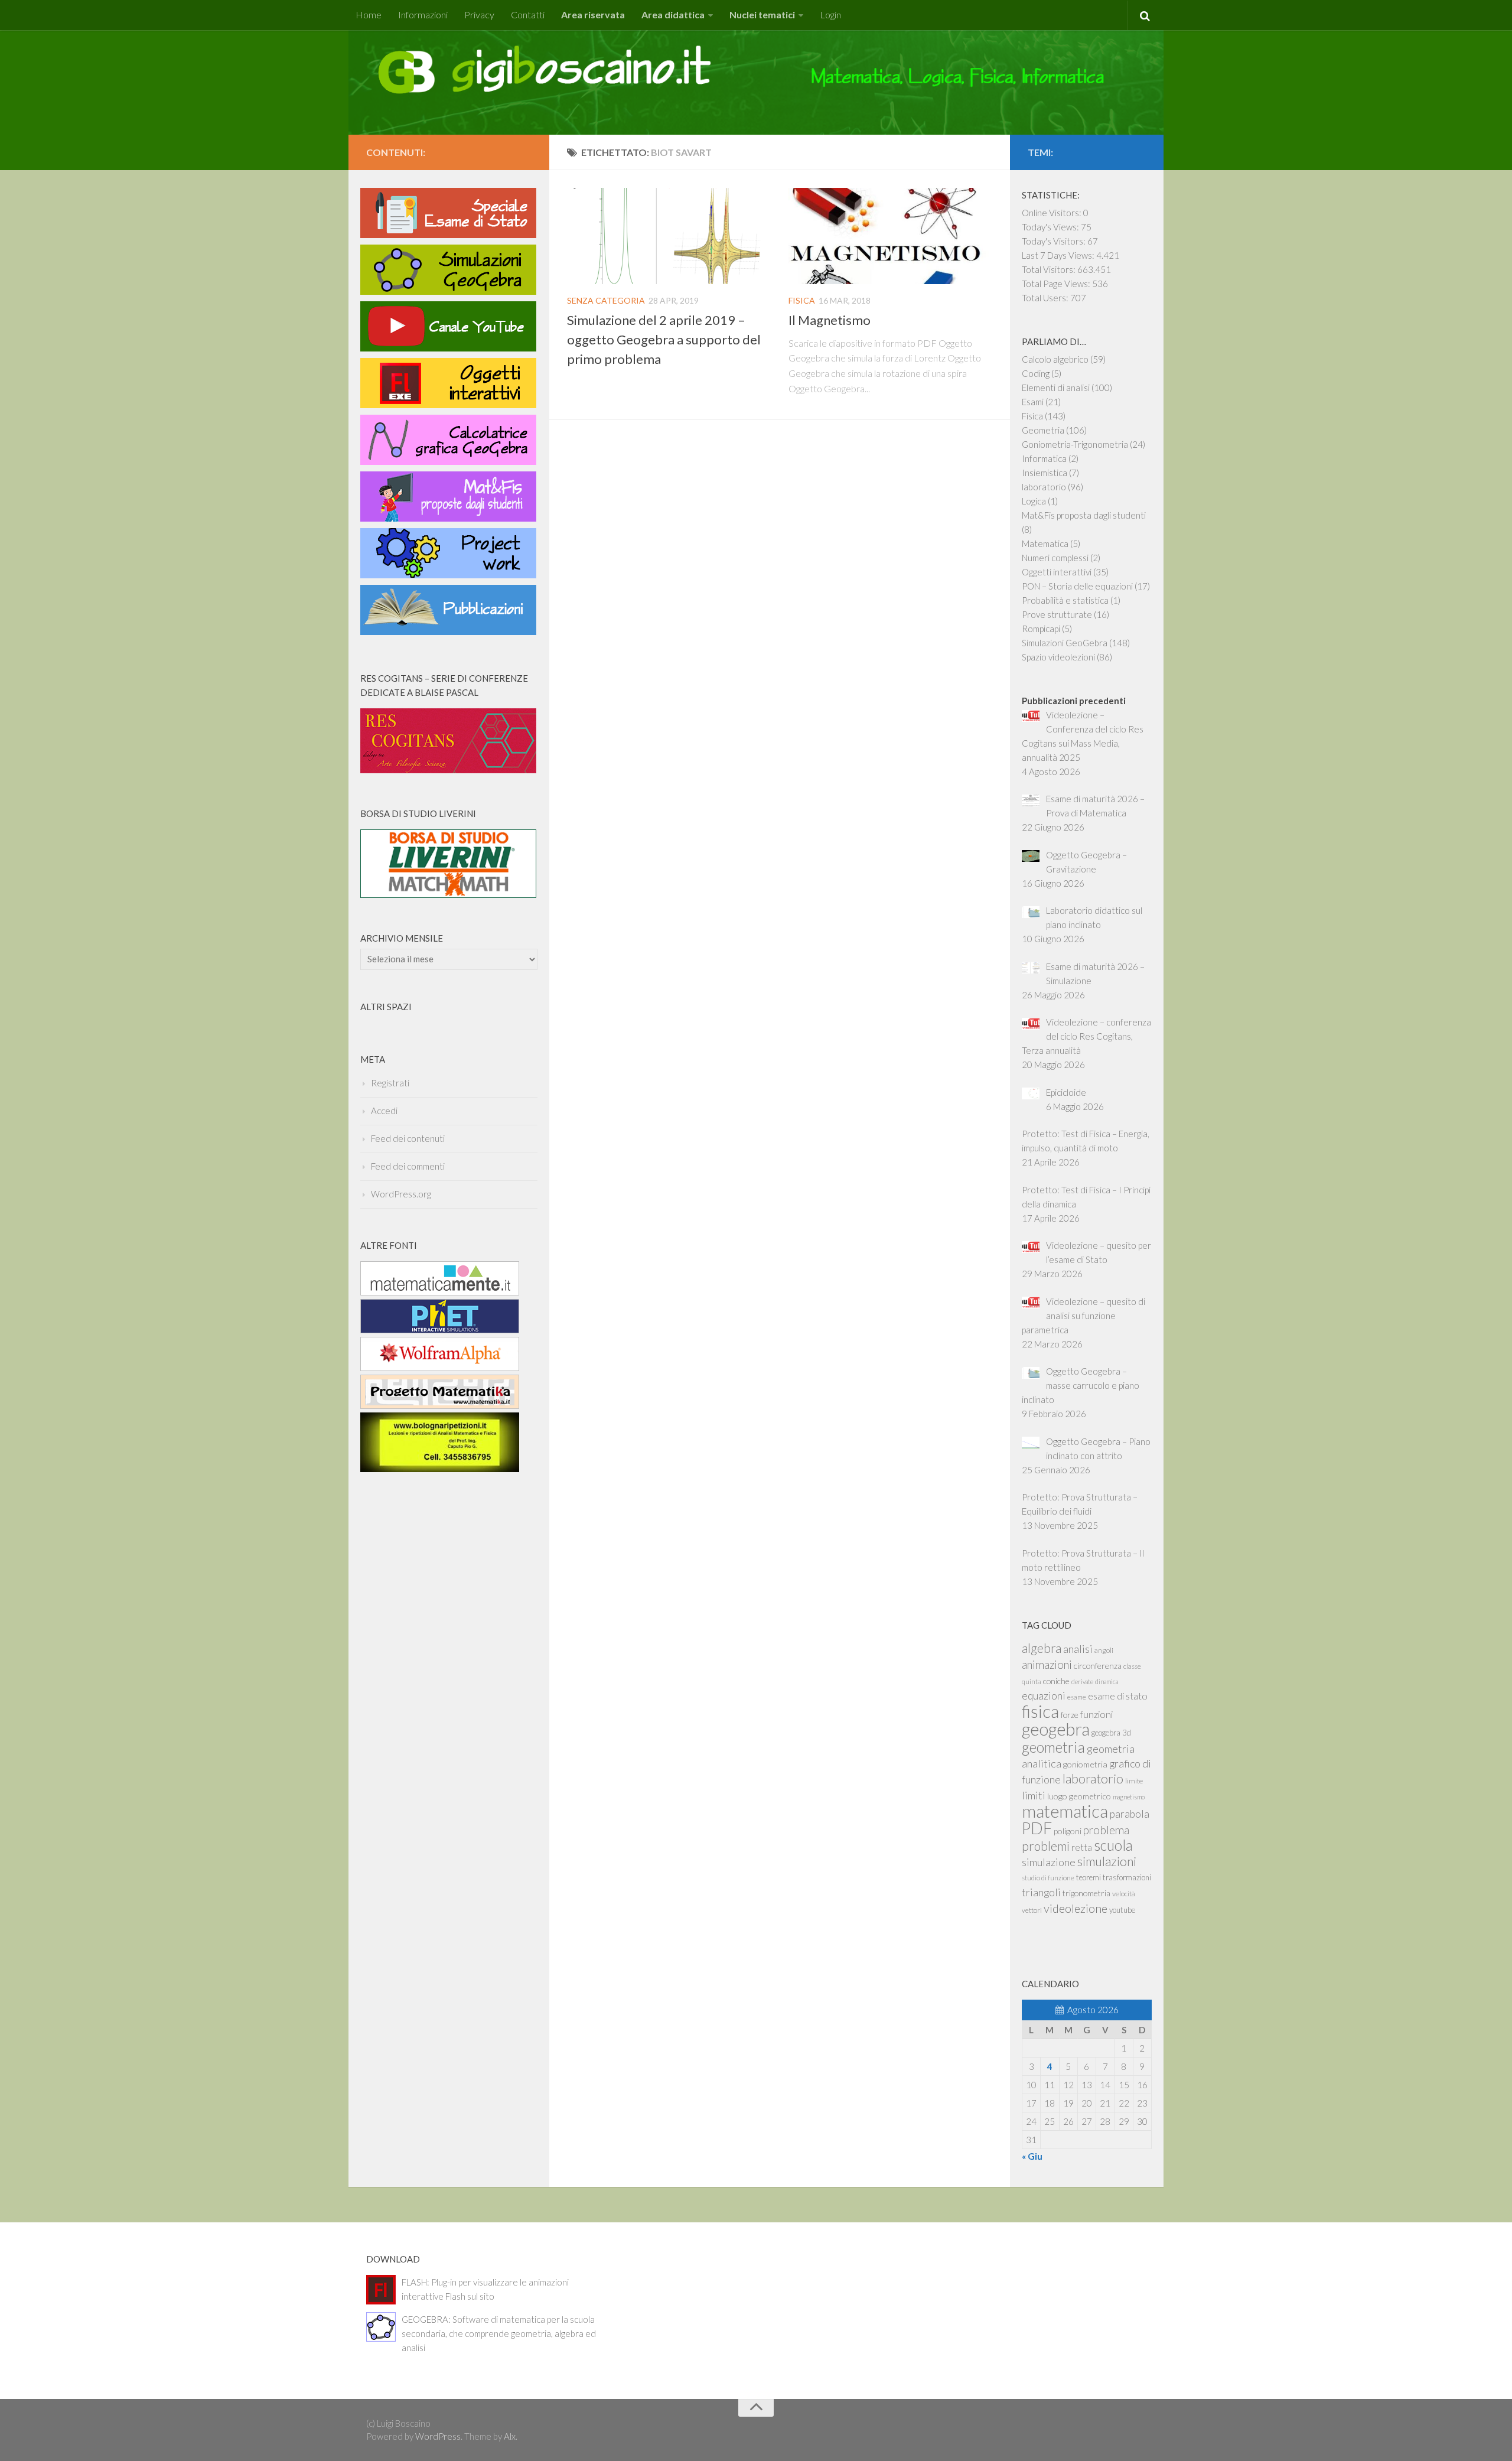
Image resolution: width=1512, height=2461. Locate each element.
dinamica (1107, 1682)
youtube (1122, 1910)
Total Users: (1046, 298)
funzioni (1096, 1714)
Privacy (479, 14)
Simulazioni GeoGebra (1065, 643)
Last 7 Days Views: (1059, 255)
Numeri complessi (1055, 558)
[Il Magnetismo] (890, 236)
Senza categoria (606, 300)
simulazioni (1107, 1861)
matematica (1065, 1811)
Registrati (390, 1083)
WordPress (438, 2436)
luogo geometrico (1079, 1796)
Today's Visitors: (1055, 241)
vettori (1032, 1910)
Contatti (528, 14)
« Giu (1032, 2156)
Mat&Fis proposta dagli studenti (1084, 515)
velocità (1124, 1894)
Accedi (384, 1111)
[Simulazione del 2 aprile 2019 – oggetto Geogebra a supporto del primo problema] (669, 236)
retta (1082, 1847)
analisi (1078, 1649)
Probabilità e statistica (1065, 600)
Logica (1034, 501)
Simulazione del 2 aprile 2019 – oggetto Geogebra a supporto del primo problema (664, 339)
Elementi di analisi (1056, 388)
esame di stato (1118, 1696)
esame (1077, 1697)
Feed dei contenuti (408, 1138)
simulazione (1049, 1862)
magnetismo (1129, 1797)
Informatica (1044, 458)
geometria (1053, 1747)
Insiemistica (1045, 473)
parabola (1130, 1814)
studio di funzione (1048, 1878)
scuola (1113, 1845)
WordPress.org (401, 1194)
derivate (1082, 1682)
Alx (510, 2436)
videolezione (1076, 1908)
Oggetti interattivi (1057, 572)
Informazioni (423, 14)
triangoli (1041, 1892)
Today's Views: (1051, 227)
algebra (1042, 1648)
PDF (1037, 1828)
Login (830, 14)
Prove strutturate (1057, 614)
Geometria (1043, 430)
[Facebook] (524, 150)
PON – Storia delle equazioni (1077, 586)
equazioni (1044, 1696)
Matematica (1045, 543)
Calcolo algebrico (1055, 359)
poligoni (1068, 1831)
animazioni (1047, 1665)
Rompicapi (1041, 629)
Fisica (802, 300)
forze (1070, 1715)
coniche (1056, 1681)
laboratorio (1044, 487)
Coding (1036, 373)
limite (1134, 1781)
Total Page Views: (1057, 284)
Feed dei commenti (408, 1166)
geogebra (1056, 1729)
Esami (1033, 402)
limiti (1034, 1795)
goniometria (1085, 1764)
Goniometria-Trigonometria (1075, 444)
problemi (1046, 1846)
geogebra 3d (1111, 1733)
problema (1106, 1830)
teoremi (1089, 1877)
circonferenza (1098, 1666)
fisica (1040, 1711)
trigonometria (1086, 1893)
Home (369, 14)
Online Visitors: (1052, 213)
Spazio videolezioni (1058, 657)
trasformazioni (1127, 1877)
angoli (1104, 1650)
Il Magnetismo (830, 320)
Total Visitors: (1050, 269)
